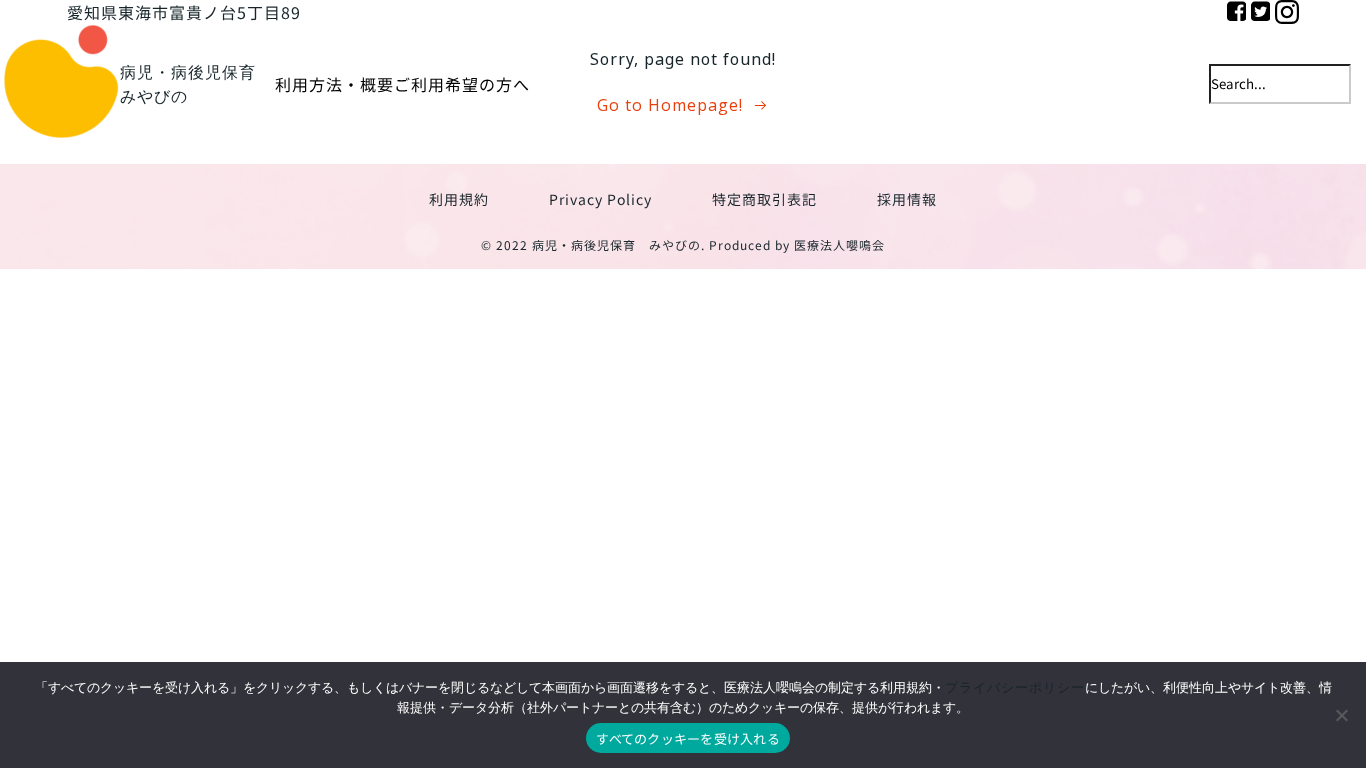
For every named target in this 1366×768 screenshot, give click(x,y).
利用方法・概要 (334, 84)
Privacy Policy (600, 199)
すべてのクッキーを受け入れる (688, 738)
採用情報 (907, 199)
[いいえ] (1341, 715)
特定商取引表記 (764, 199)
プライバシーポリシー (1015, 687)
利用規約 (459, 199)
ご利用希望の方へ (462, 84)
